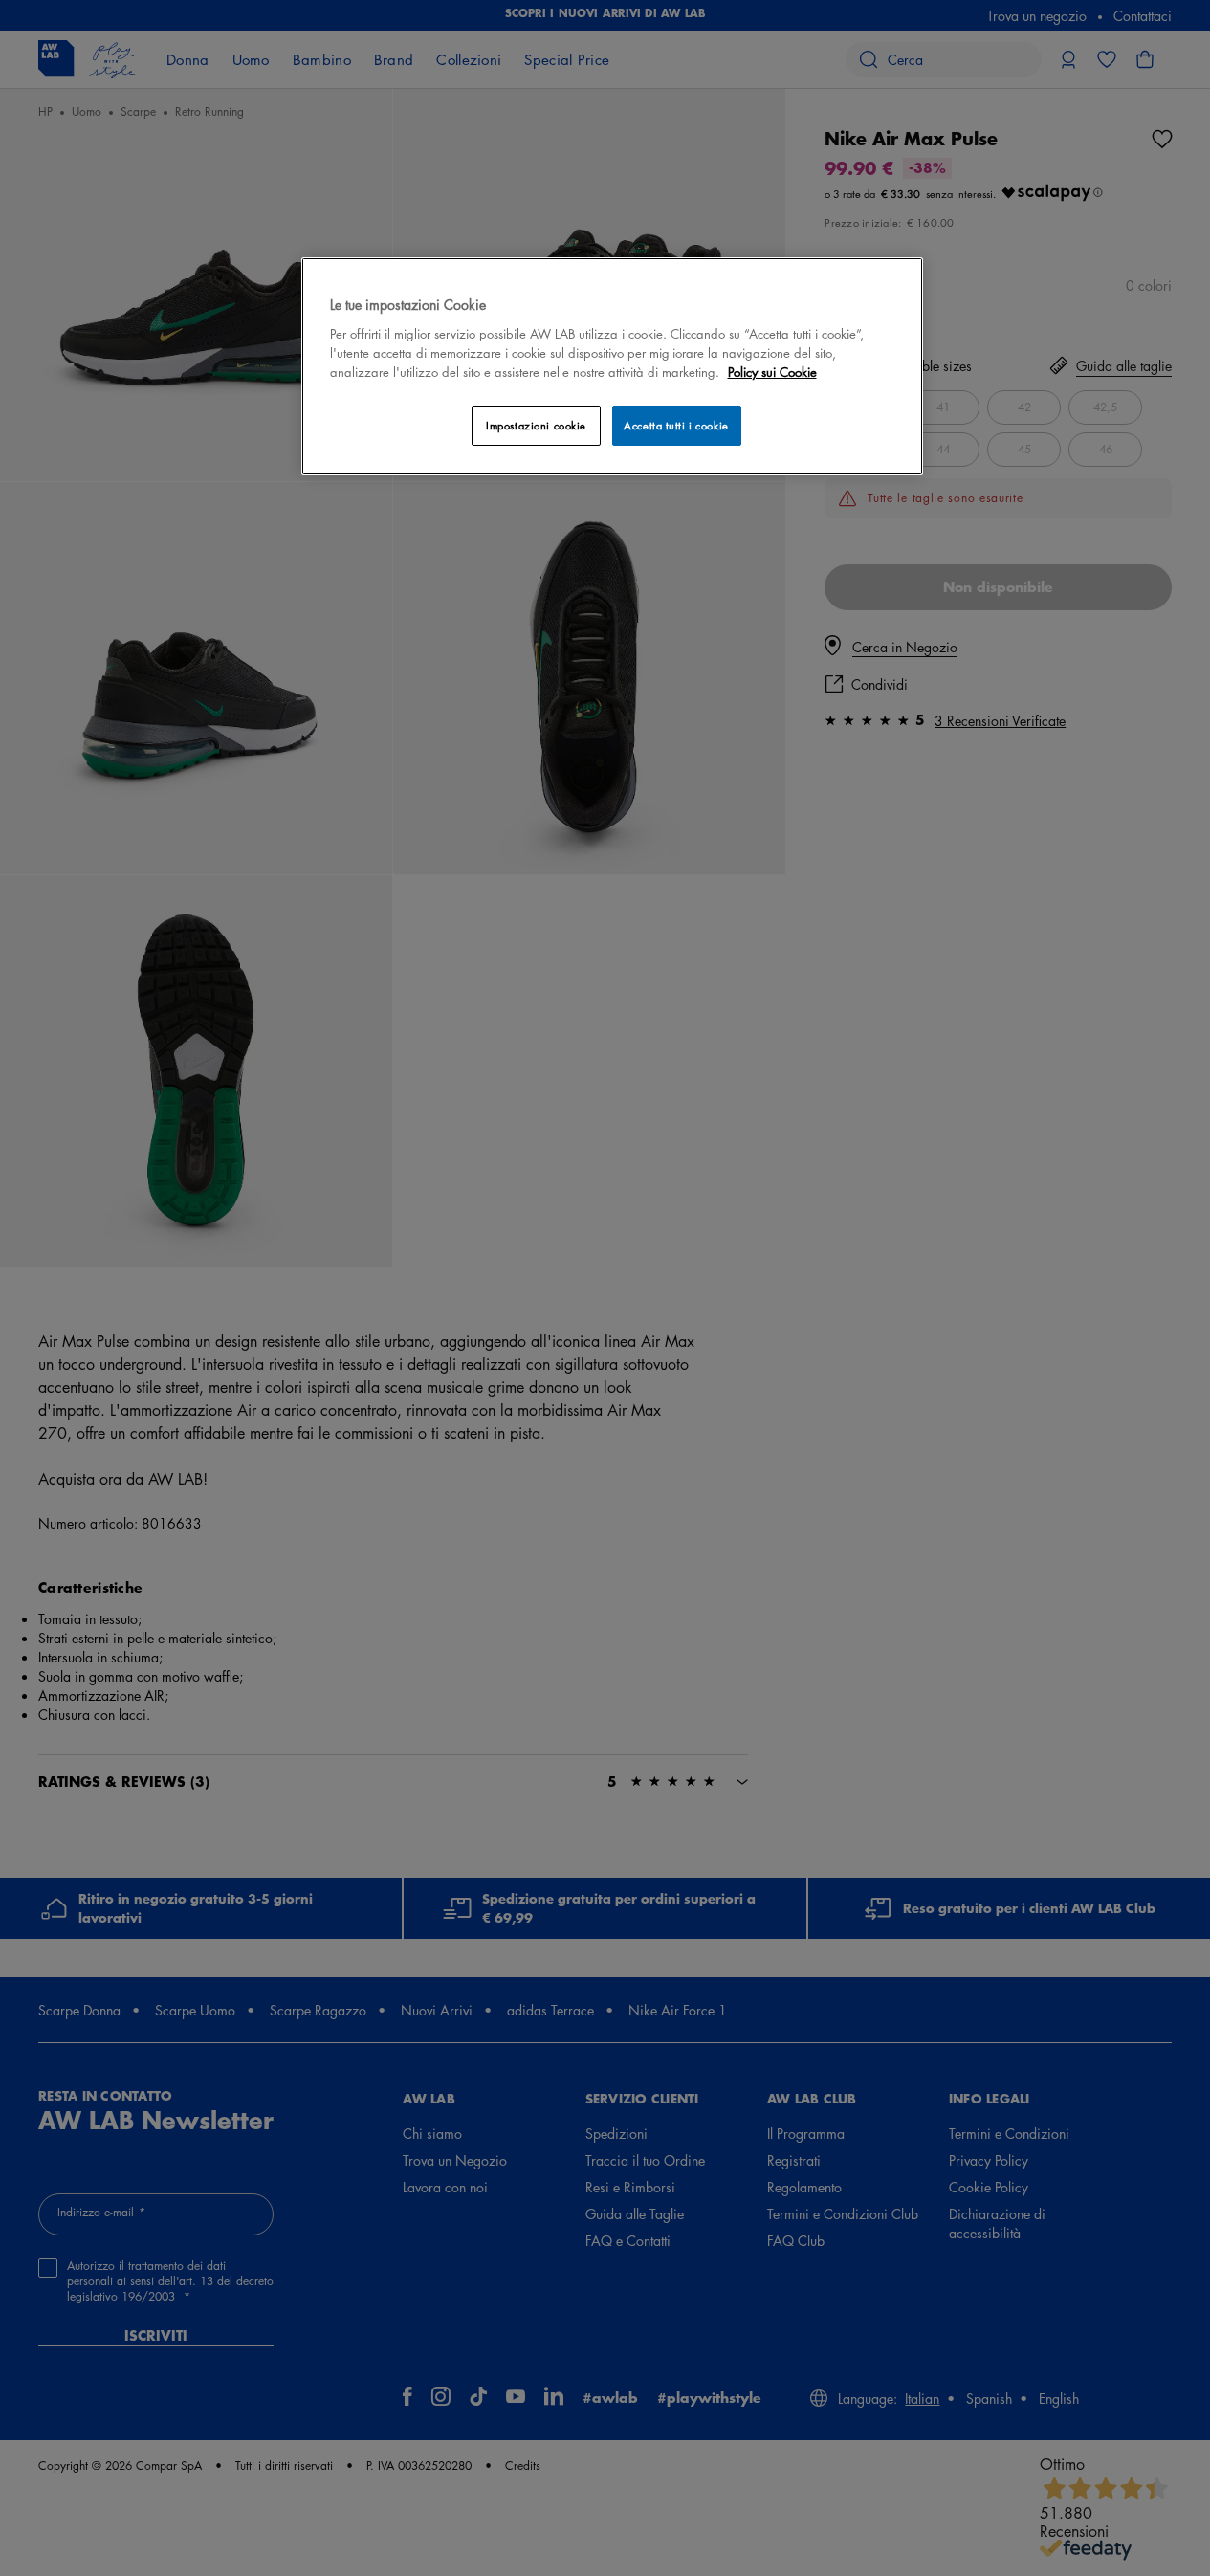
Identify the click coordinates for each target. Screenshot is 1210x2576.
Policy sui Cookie (772, 372)
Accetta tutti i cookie (676, 425)
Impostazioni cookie (536, 425)
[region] (612, 366)
